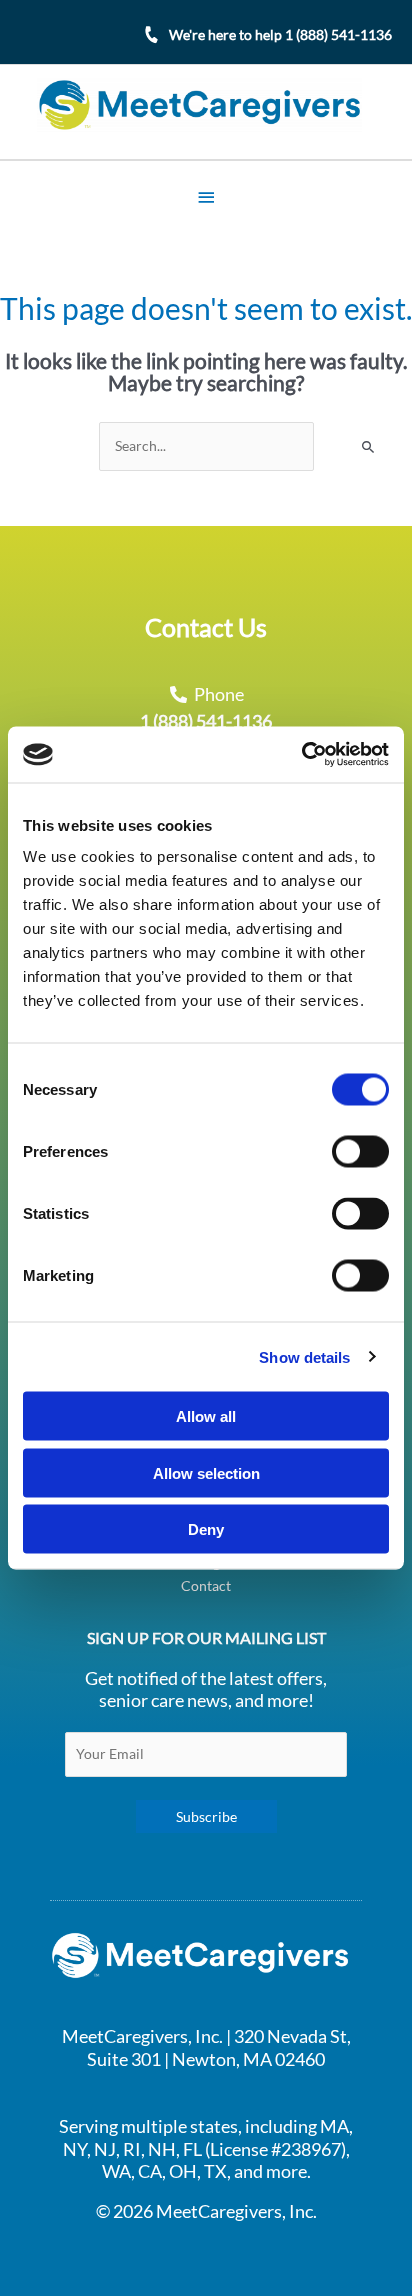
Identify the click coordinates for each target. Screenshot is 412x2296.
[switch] (360, 1152)
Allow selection (206, 1472)
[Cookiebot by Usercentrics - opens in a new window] (301, 755)
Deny (206, 1529)
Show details (304, 1356)
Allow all (206, 1416)
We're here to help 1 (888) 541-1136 (280, 34)
